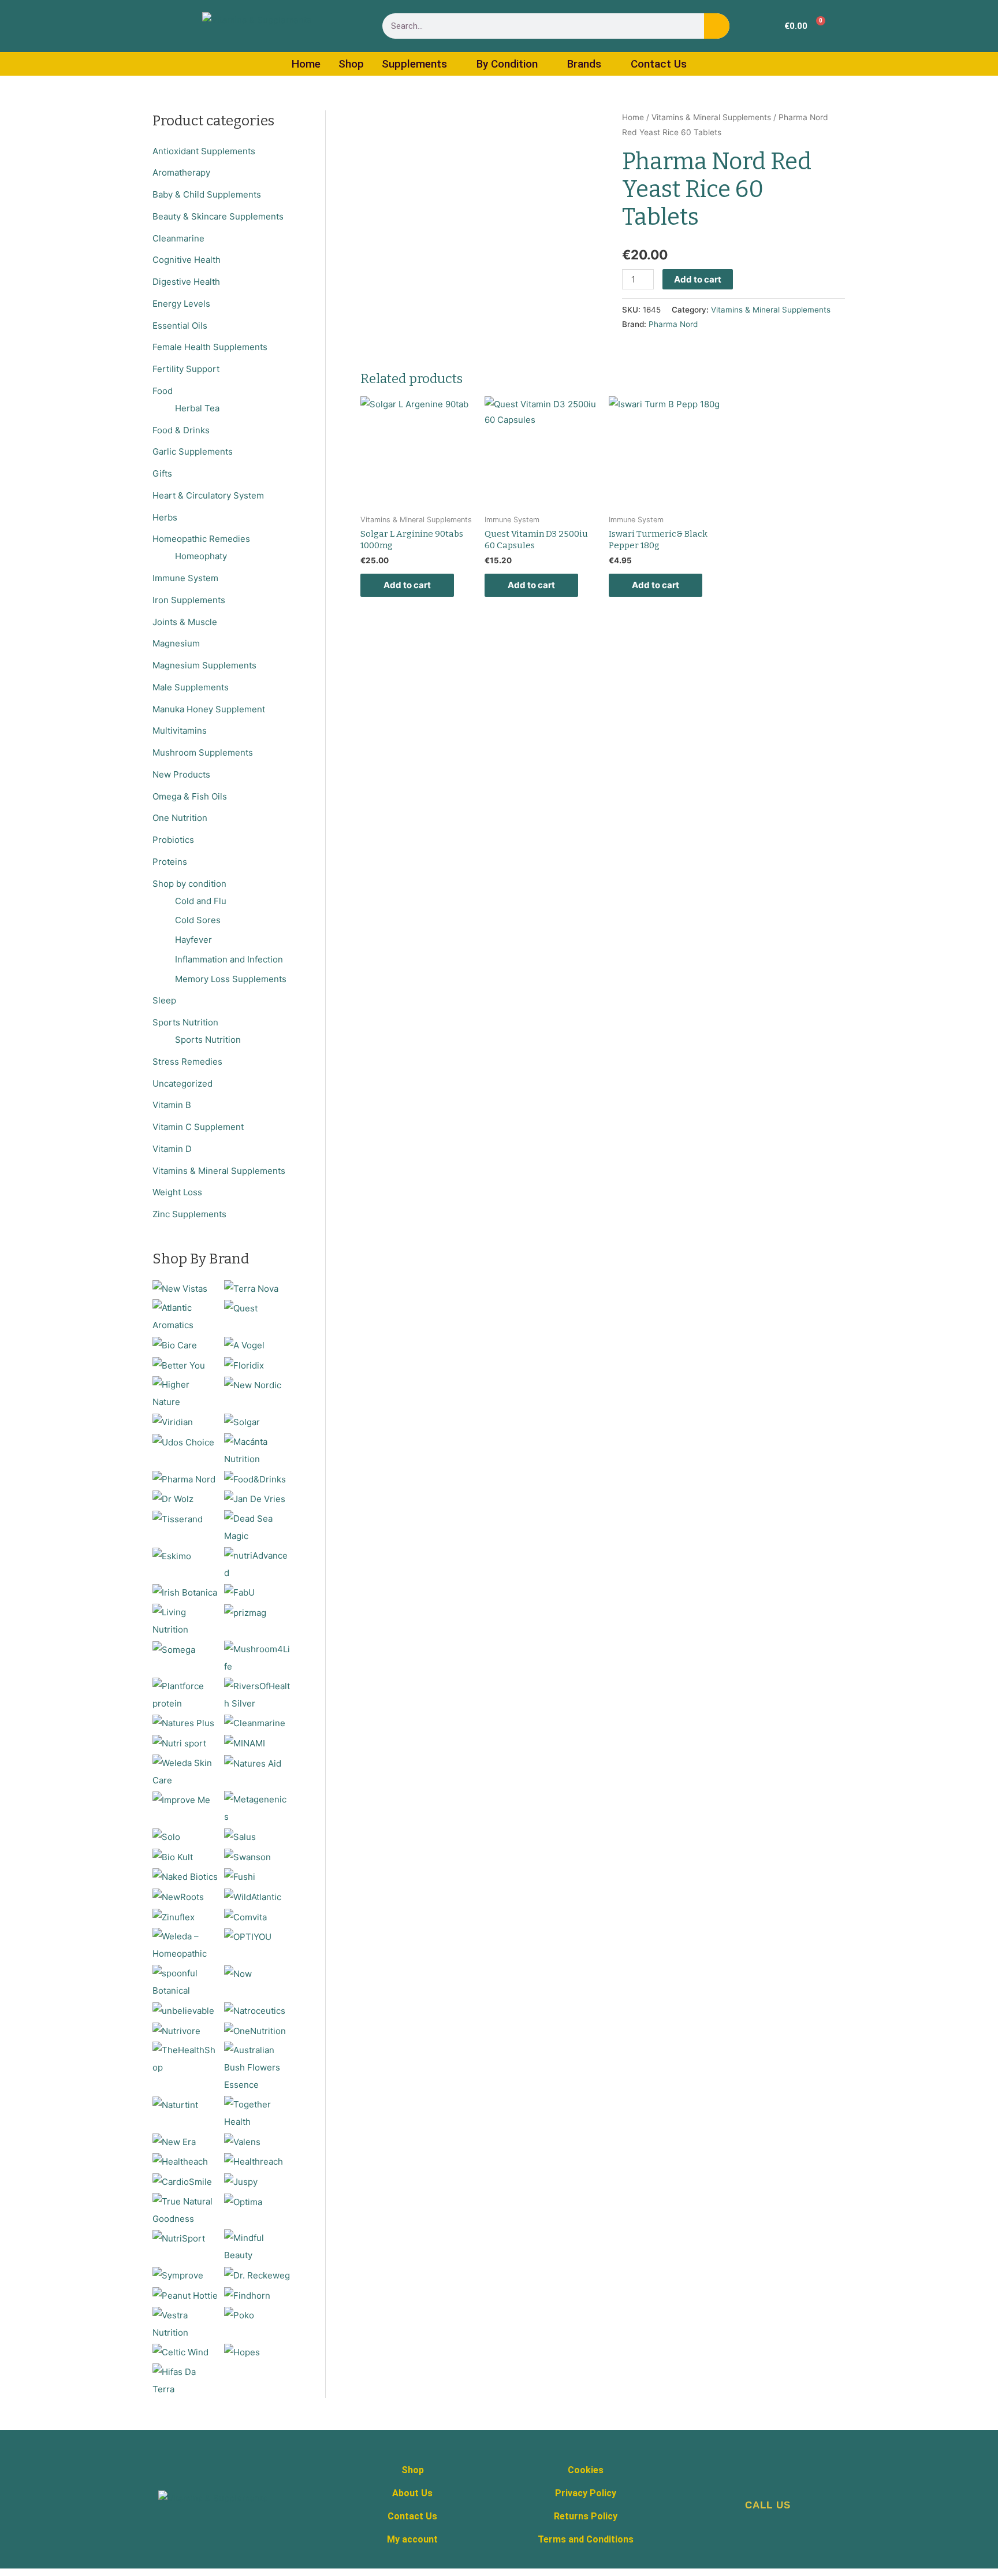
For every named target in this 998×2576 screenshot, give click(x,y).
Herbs (165, 517)
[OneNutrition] (255, 2030)
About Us (412, 2493)
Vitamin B (172, 1105)
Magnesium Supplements (204, 665)
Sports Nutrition (185, 1022)
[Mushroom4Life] (257, 1657)
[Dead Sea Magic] (257, 1527)
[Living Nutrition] (186, 1620)
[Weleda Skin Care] (186, 1771)
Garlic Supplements (193, 451)
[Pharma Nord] (184, 1479)
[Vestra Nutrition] (186, 2323)
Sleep (164, 1000)
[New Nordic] (253, 1384)
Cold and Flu (201, 901)
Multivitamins (180, 731)
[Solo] (166, 1836)
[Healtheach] (180, 2161)
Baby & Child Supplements (207, 194)
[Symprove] (178, 2275)
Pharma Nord (673, 324)
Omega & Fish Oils (190, 796)
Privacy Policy (586, 2493)
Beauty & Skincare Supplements (218, 216)
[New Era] (174, 2141)
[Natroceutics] (255, 2010)
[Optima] (243, 2201)
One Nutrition (180, 818)
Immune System (185, 578)
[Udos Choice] (183, 1442)
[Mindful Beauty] (257, 2246)
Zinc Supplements (189, 1214)
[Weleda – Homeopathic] (186, 1945)
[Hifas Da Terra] (186, 2380)
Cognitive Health (187, 260)
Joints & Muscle (185, 622)
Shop (351, 64)
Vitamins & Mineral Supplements (219, 1171)
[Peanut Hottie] (185, 2295)
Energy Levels (181, 304)
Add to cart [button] (407, 585)
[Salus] (240, 1836)
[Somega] (174, 1649)
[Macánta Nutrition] (257, 1450)
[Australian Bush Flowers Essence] (257, 2067)
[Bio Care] (175, 1345)
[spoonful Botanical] (186, 1981)
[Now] (238, 1973)
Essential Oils (180, 326)
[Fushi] (240, 1876)
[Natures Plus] (183, 1722)
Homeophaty (201, 556)
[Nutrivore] (176, 2030)
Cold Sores (198, 920)
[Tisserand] (178, 1519)
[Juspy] (241, 2181)
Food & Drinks (181, 430)
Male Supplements (191, 687)
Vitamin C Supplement (198, 1127)
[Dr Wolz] (173, 1498)
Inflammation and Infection (229, 959)
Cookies (586, 2470)
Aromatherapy (181, 172)
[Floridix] (244, 1365)
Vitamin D (172, 1149)
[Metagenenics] (257, 1808)
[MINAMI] (245, 1743)
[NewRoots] (178, 1896)
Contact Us (659, 64)
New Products (181, 774)
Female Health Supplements (210, 347)
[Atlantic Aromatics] (186, 1316)
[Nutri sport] (179, 1743)
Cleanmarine (178, 238)
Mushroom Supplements (203, 752)
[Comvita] (245, 1917)
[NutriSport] (179, 2238)
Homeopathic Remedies (201, 539)
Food (163, 391)
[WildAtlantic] (253, 1896)
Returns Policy (586, 2516)
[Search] (717, 26)
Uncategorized (183, 1083)
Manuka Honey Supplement (209, 709)
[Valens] (242, 2141)
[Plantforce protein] (186, 1694)
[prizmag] (245, 1612)
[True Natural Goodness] (186, 2209)
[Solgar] (242, 1421)
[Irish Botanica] (185, 1592)
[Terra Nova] (251, 1288)
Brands (584, 64)
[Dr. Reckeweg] (257, 2275)
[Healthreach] (254, 2161)
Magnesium (176, 643)
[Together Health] (257, 2112)
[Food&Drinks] (255, 1479)
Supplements (414, 64)
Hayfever (193, 940)
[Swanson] (247, 1856)
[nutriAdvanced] (257, 1564)
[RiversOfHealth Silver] (257, 1694)
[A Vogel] (244, 1345)
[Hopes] (242, 2352)
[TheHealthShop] (186, 2058)
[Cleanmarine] (255, 1722)
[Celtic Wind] (180, 2352)
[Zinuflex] (174, 1917)
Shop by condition (189, 884)
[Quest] (241, 1308)
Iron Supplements (189, 600)
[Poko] (239, 2315)
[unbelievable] (183, 2010)
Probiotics (173, 840)
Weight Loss (177, 1192)
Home (306, 64)
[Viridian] (173, 1421)
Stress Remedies (187, 1062)
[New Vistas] (180, 1288)
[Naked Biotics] (185, 1876)
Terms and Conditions (586, 2539)
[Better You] (179, 1365)
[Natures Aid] (253, 1763)
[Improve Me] (181, 1799)
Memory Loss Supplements (231, 979)
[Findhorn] (247, 2295)
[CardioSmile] (182, 2181)
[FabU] (239, 1592)
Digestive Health (186, 282)
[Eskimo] (172, 1555)
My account (412, 2539)
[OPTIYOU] (248, 1936)
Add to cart (698, 279)
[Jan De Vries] (255, 1498)
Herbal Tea (197, 408)
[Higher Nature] (186, 1393)
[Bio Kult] (173, 1856)
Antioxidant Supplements (204, 151)
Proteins (170, 862)
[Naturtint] (175, 2104)
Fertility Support (186, 369)
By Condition (507, 64)
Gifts (162, 473)
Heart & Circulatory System (208, 495)
